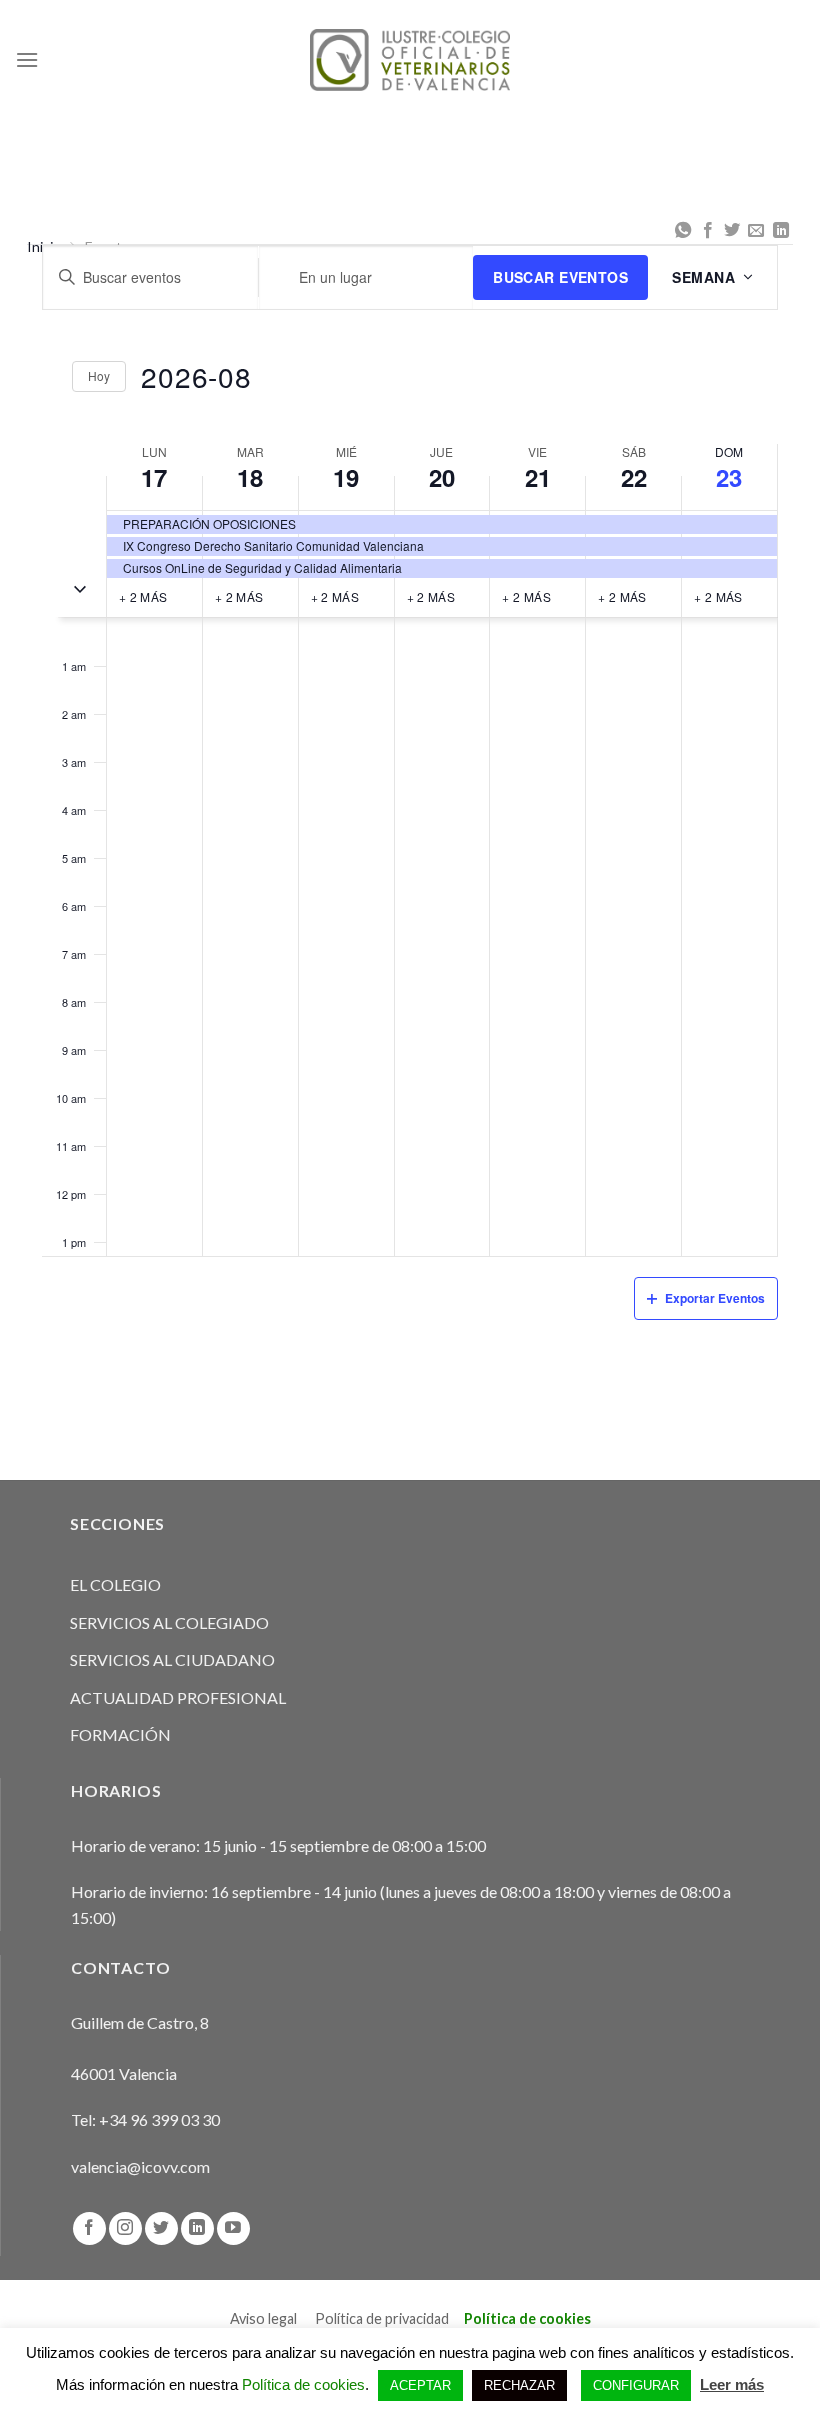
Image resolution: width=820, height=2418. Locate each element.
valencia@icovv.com (140, 2166)
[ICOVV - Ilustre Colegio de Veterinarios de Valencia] (410, 59)
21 (538, 477)
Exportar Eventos (715, 1298)
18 (250, 477)
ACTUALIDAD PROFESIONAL (178, 1697)
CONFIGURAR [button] (636, 2385)
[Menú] (27, 59)
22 (634, 477)
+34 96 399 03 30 (159, 2119)
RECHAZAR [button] (519, 2385)
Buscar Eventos (560, 277)
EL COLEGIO (115, 1584)
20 (442, 477)
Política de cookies (527, 2318)
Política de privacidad (382, 2318)
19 (346, 477)
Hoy (99, 375)
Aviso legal (263, 2318)
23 (729, 477)
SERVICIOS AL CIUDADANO (172, 1659)
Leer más (732, 2384)
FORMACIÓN (120, 1734)
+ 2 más (143, 596)
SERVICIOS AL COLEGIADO (169, 1622)
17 (154, 477)
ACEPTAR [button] (420, 2385)
